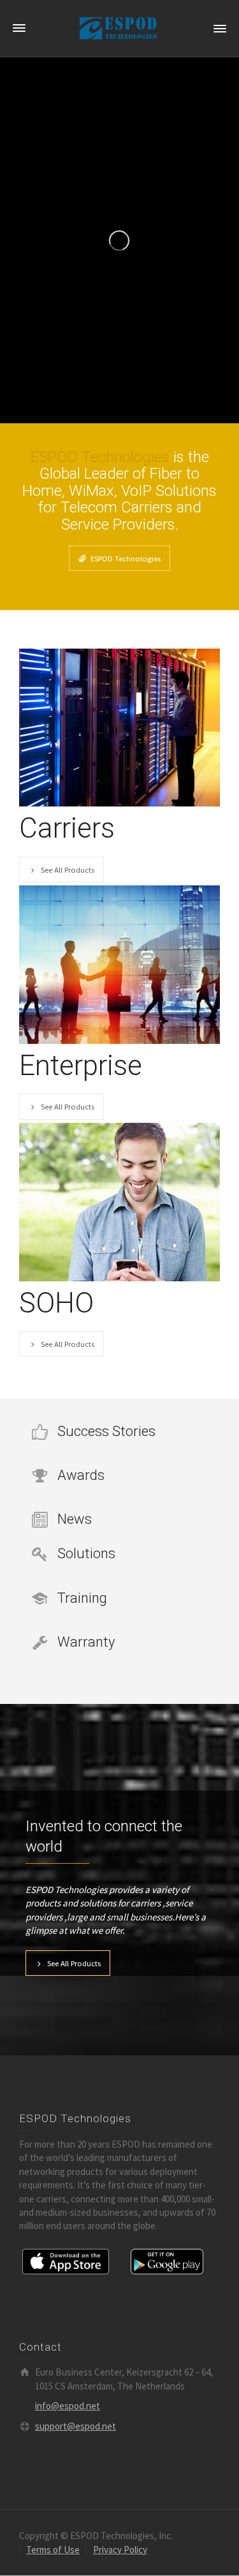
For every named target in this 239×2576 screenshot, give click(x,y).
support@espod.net (76, 2426)
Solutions (86, 1553)
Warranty (86, 1642)
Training (82, 1598)
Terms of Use (53, 2550)
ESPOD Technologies (126, 558)
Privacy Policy (120, 2550)
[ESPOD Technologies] (120, 28)
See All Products (68, 869)
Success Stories (106, 1431)
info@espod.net (68, 2406)
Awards (81, 1475)
